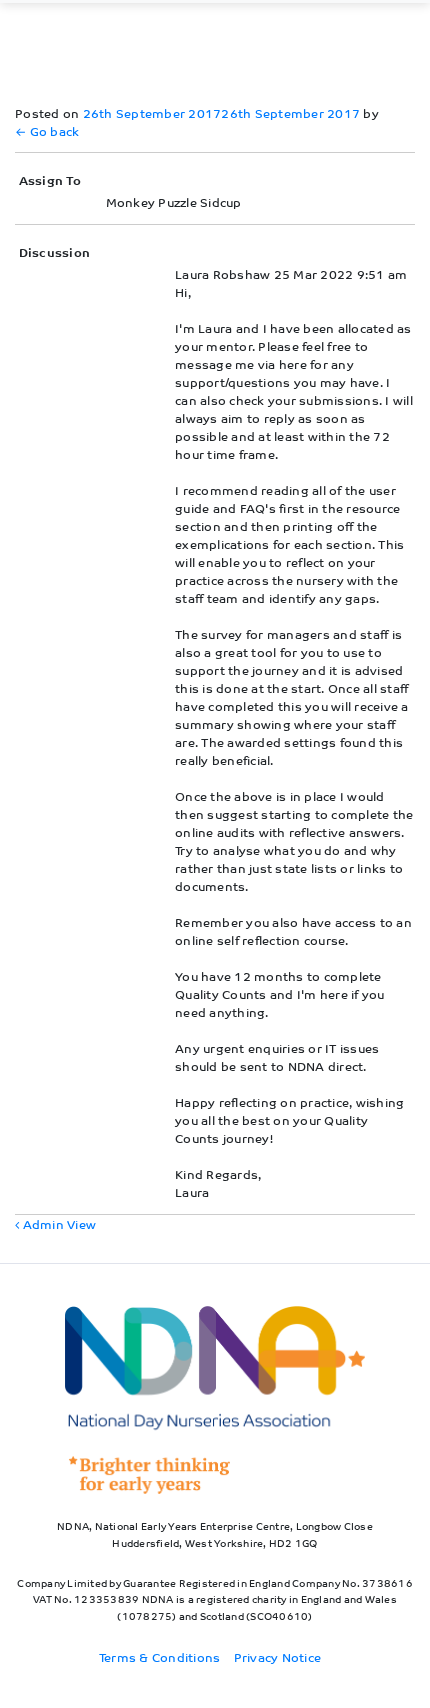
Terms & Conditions (160, 1656)
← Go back (47, 130)
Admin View (57, 1223)
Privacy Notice (278, 1656)
